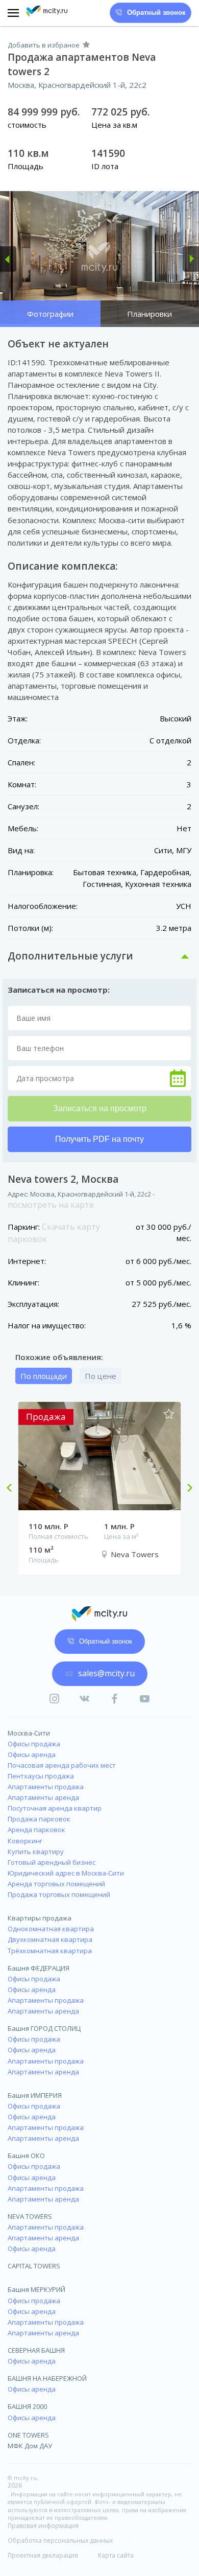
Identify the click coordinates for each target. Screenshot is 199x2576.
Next (186, 1489)
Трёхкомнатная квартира (50, 1951)
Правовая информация (43, 2526)
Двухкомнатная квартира (50, 1939)
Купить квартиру (36, 1852)
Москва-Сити (29, 1733)
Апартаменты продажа (46, 1787)
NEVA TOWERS (30, 2216)
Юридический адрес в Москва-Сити (66, 1873)
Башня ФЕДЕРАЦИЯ (39, 1968)
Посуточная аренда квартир (55, 1808)
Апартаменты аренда (43, 1797)
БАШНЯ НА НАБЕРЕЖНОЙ (47, 2378)
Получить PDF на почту (99, 1139)
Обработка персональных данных (60, 2541)
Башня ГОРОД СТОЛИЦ (44, 2028)
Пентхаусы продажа (41, 1776)
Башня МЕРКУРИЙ (36, 2289)
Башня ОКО (26, 2156)
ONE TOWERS (28, 2435)
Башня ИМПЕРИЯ (35, 2095)
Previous (13, 1489)
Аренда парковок (36, 1830)
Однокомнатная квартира (51, 1929)
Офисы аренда (32, 1754)
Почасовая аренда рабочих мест (62, 1765)
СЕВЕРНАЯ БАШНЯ (36, 2350)
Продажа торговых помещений (59, 1894)
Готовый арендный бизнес (52, 1862)
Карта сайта (116, 2556)
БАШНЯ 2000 (27, 2406)
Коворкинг (25, 1841)
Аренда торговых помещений (56, 1884)
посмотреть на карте (51, 1205)
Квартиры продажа (40, 1918)
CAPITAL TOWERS (34, 2266)
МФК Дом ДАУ (30, 2446)
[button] (8, 259)
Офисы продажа (34, 1744)
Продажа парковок (39, 1819)
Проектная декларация (43, 2556)
